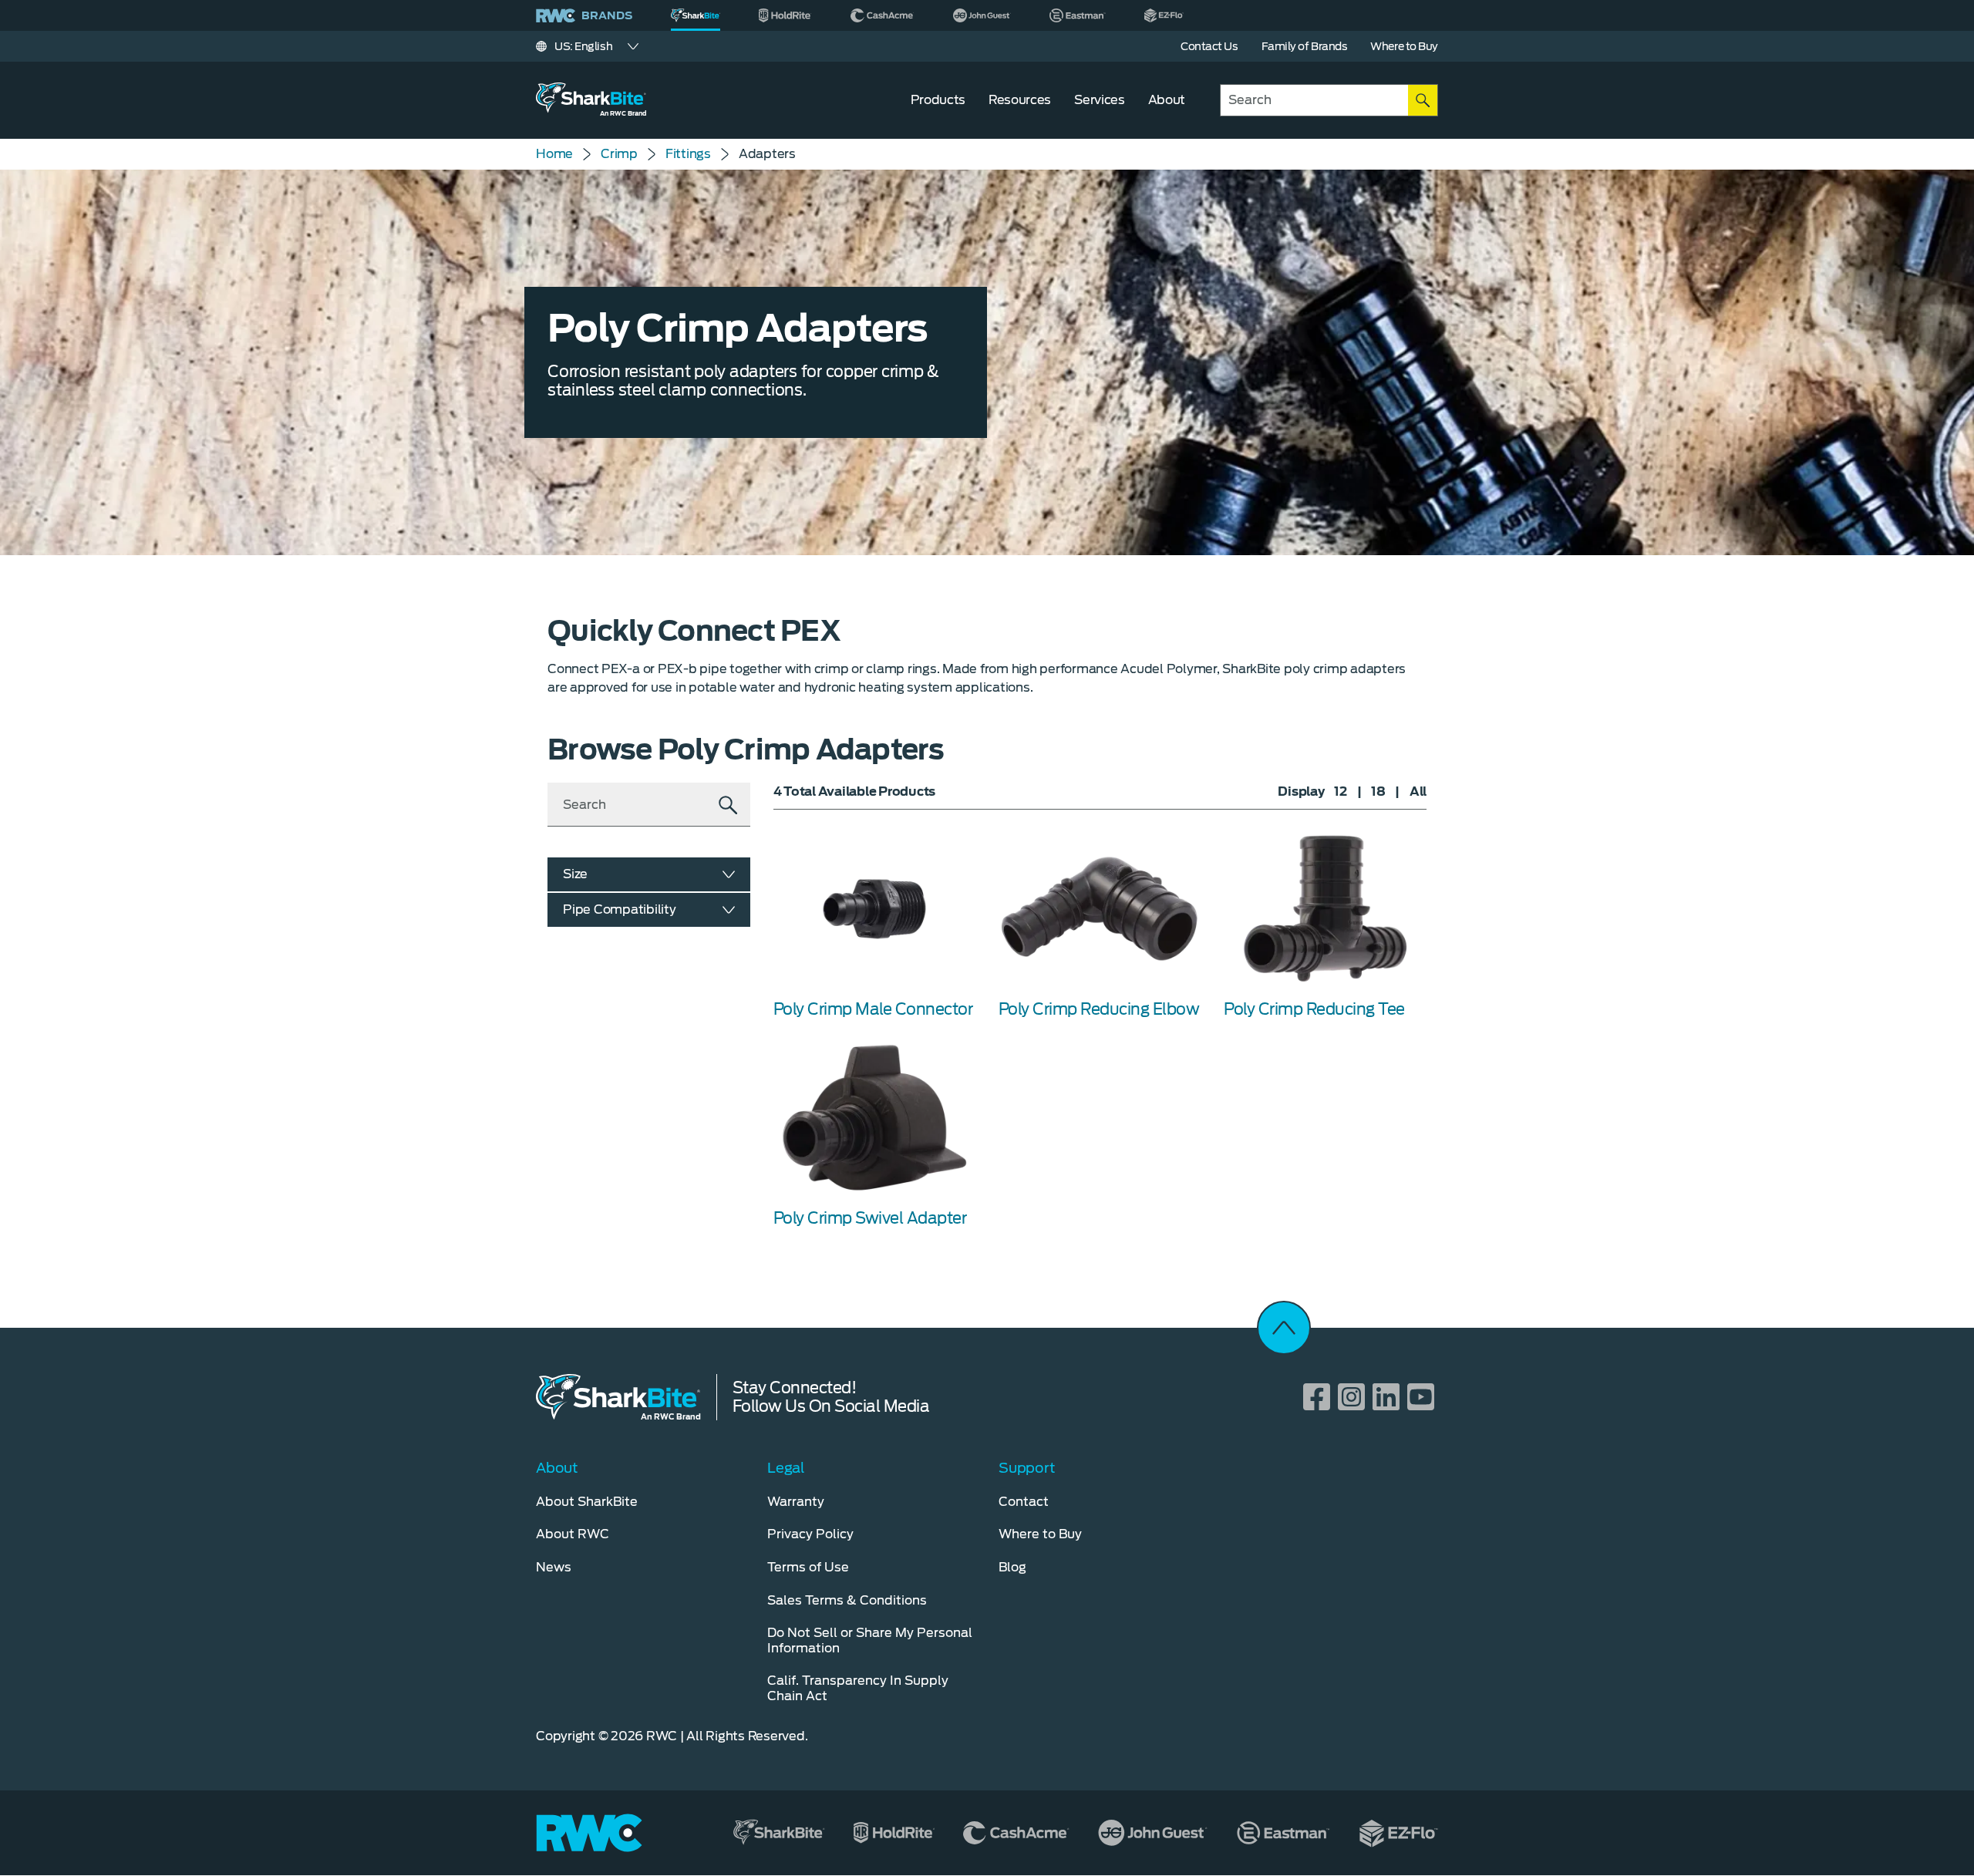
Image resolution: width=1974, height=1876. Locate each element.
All (1418, 791)
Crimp (619, 154)
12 (1341, 791)
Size (575, 874)
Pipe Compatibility (620, 909)
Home (554, 154)
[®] (696, 15)
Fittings (688, 154)
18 (1378, 791)
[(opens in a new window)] (785, 15)
